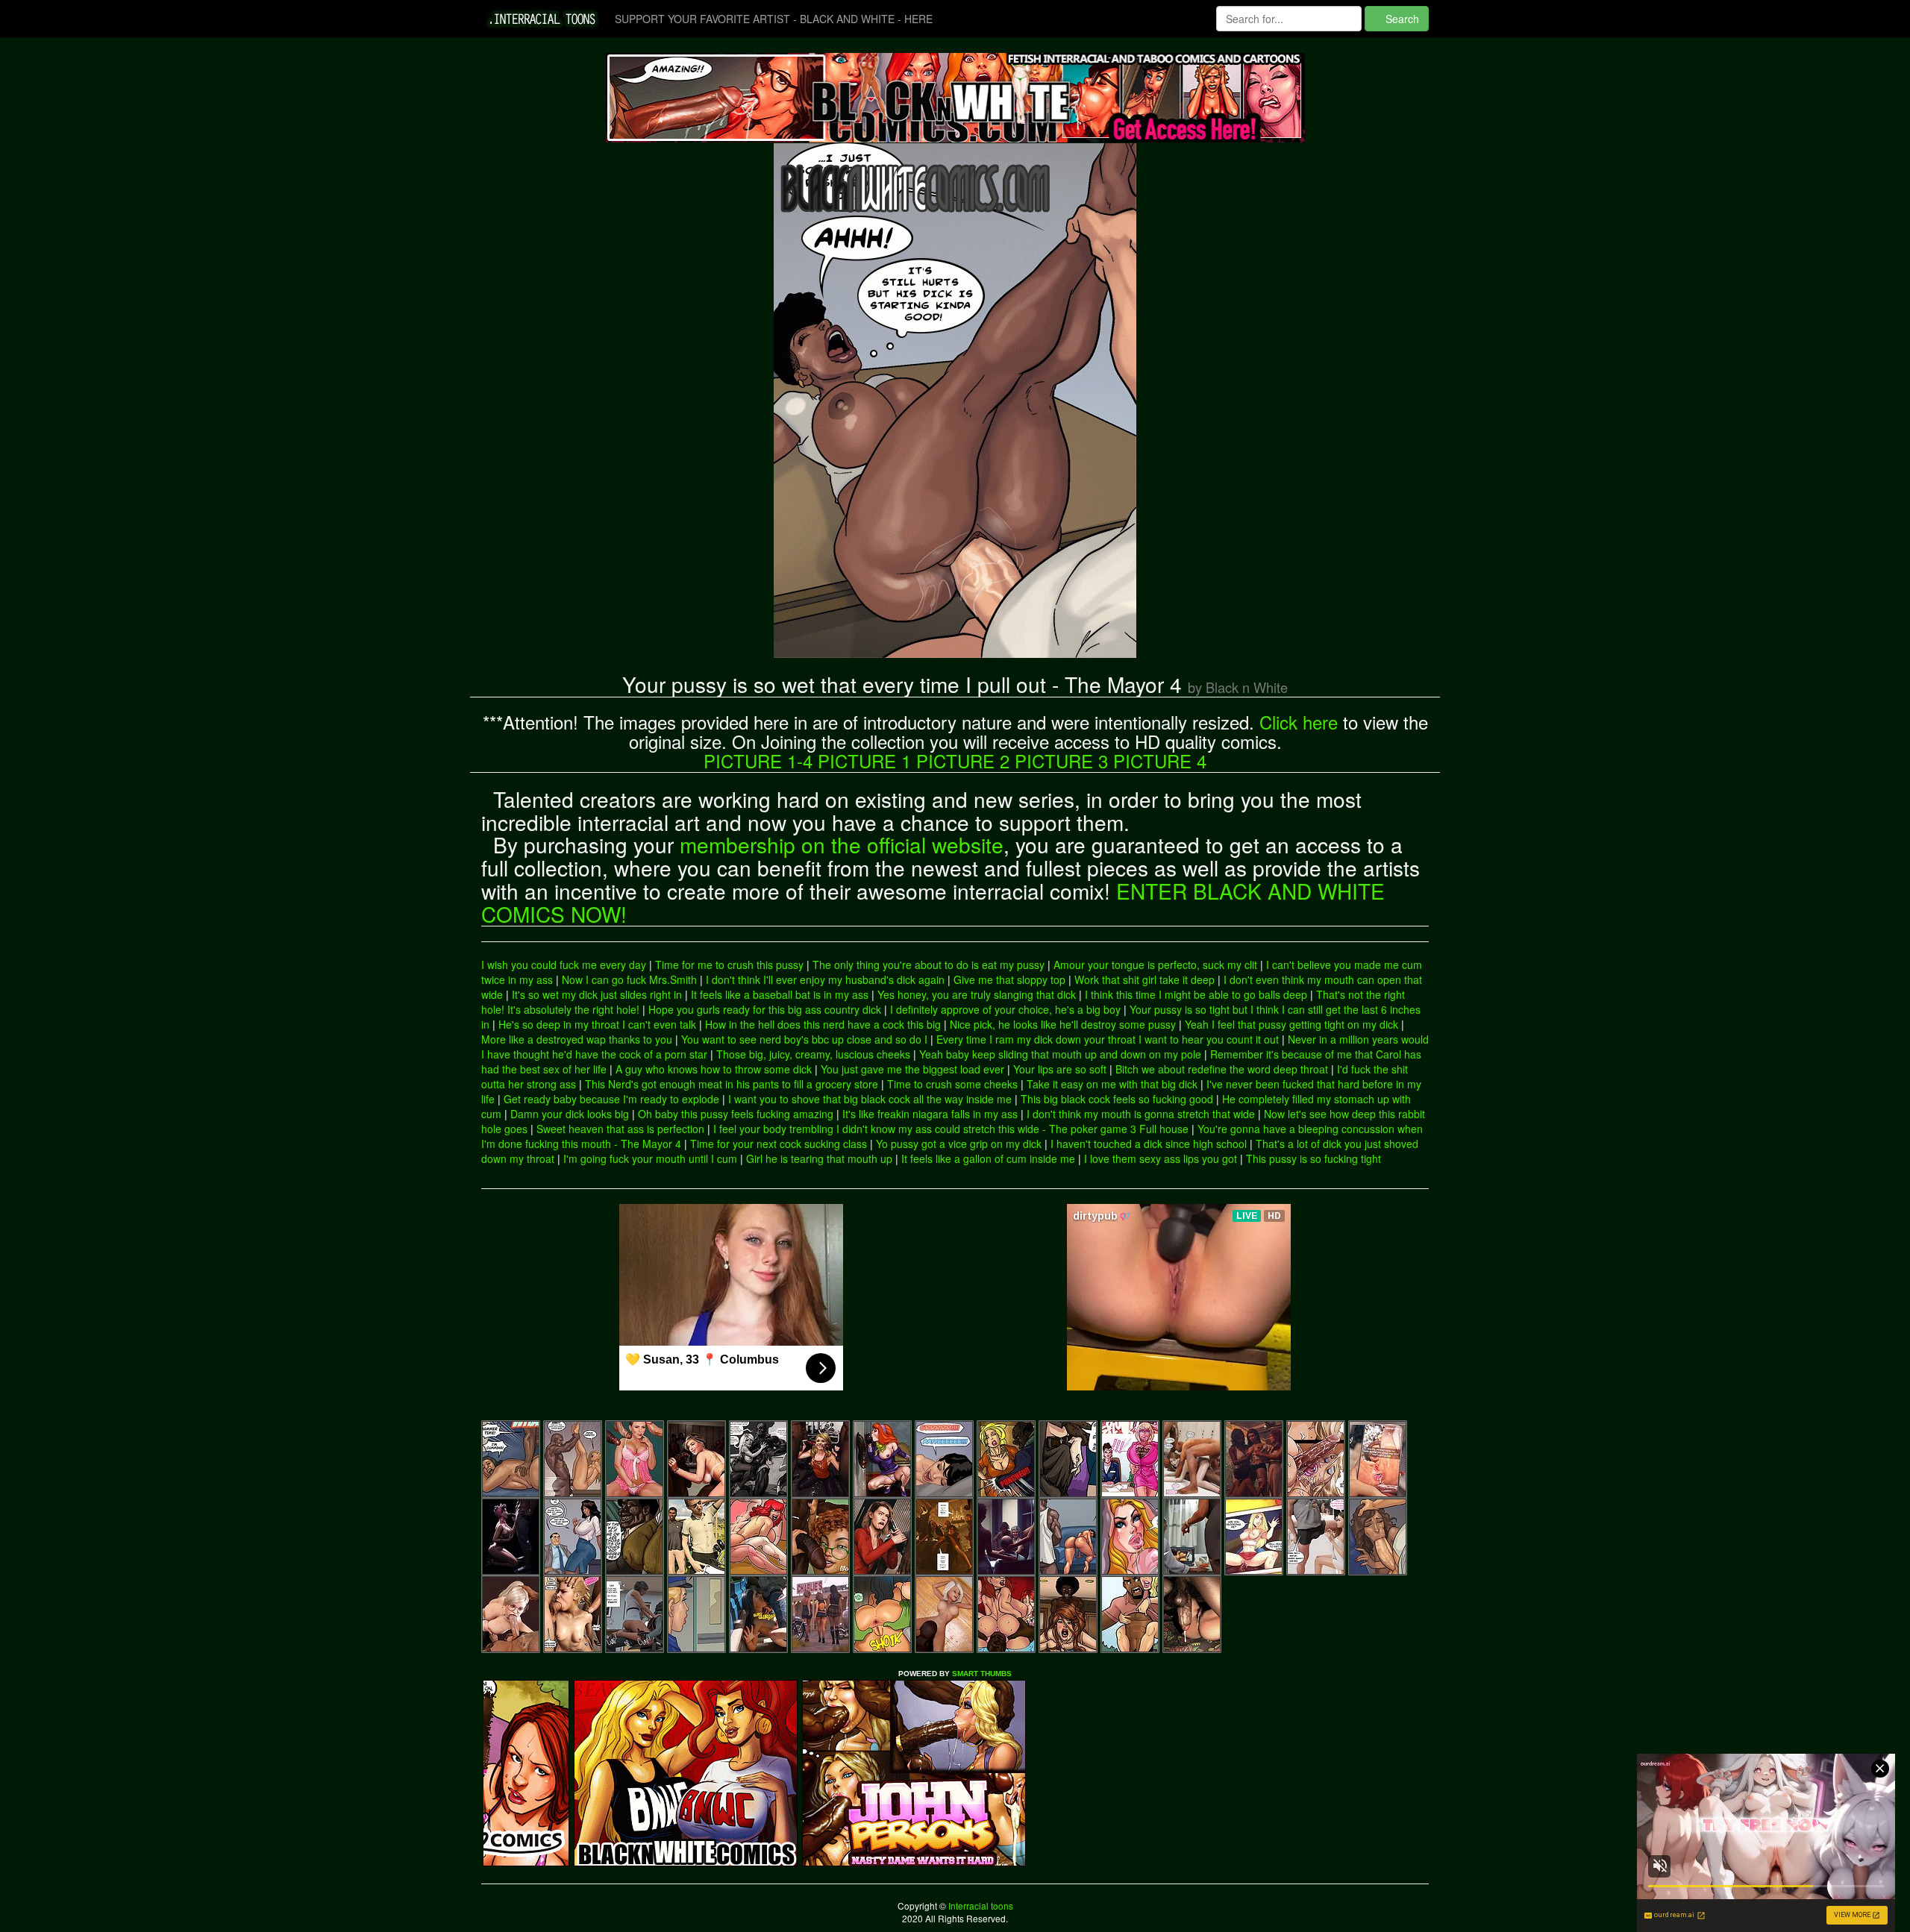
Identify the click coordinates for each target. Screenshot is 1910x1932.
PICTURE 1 (864, 760)
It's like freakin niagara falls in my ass (930, 1114)
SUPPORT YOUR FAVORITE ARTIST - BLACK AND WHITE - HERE (774, 19)
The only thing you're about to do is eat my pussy (929, 965)
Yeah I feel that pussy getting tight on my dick (1291, 1024)
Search (1401, 19)
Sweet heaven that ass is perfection (620, 1129)
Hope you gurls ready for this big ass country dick (765, 1009)
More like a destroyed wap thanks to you (577, 1039)
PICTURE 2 (963, 760)
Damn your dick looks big (570, 1114)
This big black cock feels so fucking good (1117, 1099)
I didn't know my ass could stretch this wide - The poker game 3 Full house (1012, 1129)
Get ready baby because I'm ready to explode (611, 1099)
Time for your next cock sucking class (779, 1144)
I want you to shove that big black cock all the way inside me (870, 1099)
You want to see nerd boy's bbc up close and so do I (804, 1039)
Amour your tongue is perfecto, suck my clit (1155, 965)
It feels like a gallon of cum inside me (988, 1158)
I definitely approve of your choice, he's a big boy (1005, 1009)
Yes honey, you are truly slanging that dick (977, 994)
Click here (1299, 722)
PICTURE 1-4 (758, 760)
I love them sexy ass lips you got (1161, 1158)
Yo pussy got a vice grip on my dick (959, 1144)
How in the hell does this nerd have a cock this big (823, 1024)
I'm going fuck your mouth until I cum (650, 1158)
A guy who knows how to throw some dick (714, 1069)
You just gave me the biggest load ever (912, 1069)
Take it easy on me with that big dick (1112, 1084)
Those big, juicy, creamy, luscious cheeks (813, 1054)
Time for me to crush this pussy (729, 965)
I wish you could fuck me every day (564, 965)
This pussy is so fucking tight (1313, 1158)
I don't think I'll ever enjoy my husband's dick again (825, 979)
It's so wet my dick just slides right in (597, 994)
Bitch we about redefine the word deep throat (1222, 1069)
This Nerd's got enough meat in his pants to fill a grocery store (732, 1084)
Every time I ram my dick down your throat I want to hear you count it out (1108, 1039)
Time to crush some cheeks (952, 1084)
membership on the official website (842, 844)
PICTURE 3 (1061, 760)
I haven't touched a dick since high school (1149, 1144)
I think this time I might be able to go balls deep (1196, 994)
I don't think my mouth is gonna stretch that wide (1141, 1114)
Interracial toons (980, 1906)
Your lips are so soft (1060, 1069)
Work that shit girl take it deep (1145, 979)
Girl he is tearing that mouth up (819, 1158)
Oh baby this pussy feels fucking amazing (736, 1114)
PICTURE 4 (1160, 760)
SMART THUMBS (982, 1674)
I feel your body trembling (773, 1129)
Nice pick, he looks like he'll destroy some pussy (1063, 1024)
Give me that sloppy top (1009, 979)
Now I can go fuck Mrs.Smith (629, 979)
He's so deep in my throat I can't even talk (597, 1024)
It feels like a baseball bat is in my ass (780, 994)
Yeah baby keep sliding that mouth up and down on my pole (1060, 1054)
